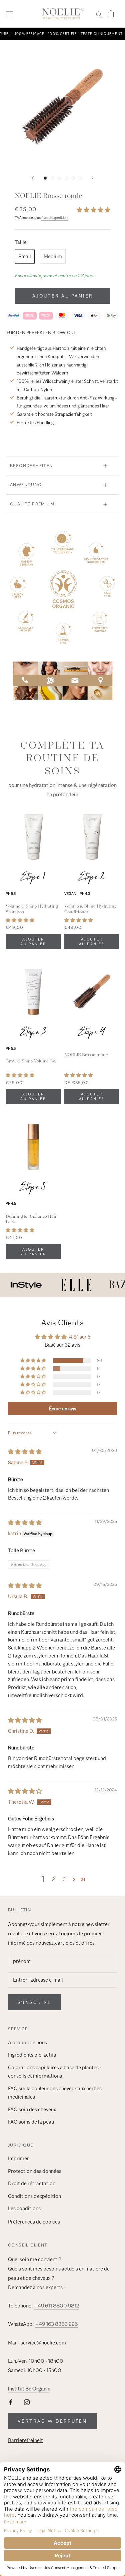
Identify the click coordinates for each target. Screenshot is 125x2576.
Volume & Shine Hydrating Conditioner (90, 909)
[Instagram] (27, 2402)
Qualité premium (32, 504)
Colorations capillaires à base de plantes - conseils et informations (55, 2072)
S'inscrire (34, 2002)
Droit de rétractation (32, 2184)
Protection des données (35, 2171)
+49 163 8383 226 (56, 2324)
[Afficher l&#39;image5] (73, 178)
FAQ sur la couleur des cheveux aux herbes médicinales (55, 2093)
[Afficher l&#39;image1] (45, 178)
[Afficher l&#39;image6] (80, 178)
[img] (25, 1452)
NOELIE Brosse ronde (86, 1055)
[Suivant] (93, 178)
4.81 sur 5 (80, 1337)
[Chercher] (99, 14)
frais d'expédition (54, 218)
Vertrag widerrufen (52, 2421)
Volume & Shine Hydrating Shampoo (32, 909)
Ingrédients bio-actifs (32, 2055)
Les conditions (24, 2209)
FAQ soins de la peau (31, 2122)
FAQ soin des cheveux (32, 2110)
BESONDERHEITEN (31, 466)
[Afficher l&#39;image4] (66, 178)
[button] (93, 210)
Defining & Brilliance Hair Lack (31, 1219)
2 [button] (53, 1879)
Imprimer (18, 2159)
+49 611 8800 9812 (57, 2306)
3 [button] (64, 1879)
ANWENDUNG (26, 485)
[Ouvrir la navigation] (9, 14)
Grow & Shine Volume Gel (31, 1061)
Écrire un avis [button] (63, 1408)
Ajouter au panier (63, 296)
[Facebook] (11, 2402)
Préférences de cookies (34, 2222)
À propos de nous (27, 2043)
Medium (53, 257)
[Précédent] (33, 178)
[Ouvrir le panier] (111, 14)
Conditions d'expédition (34, 2196)
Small (25, 257)
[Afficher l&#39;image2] (52, 178)
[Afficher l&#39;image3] (59, 178)
